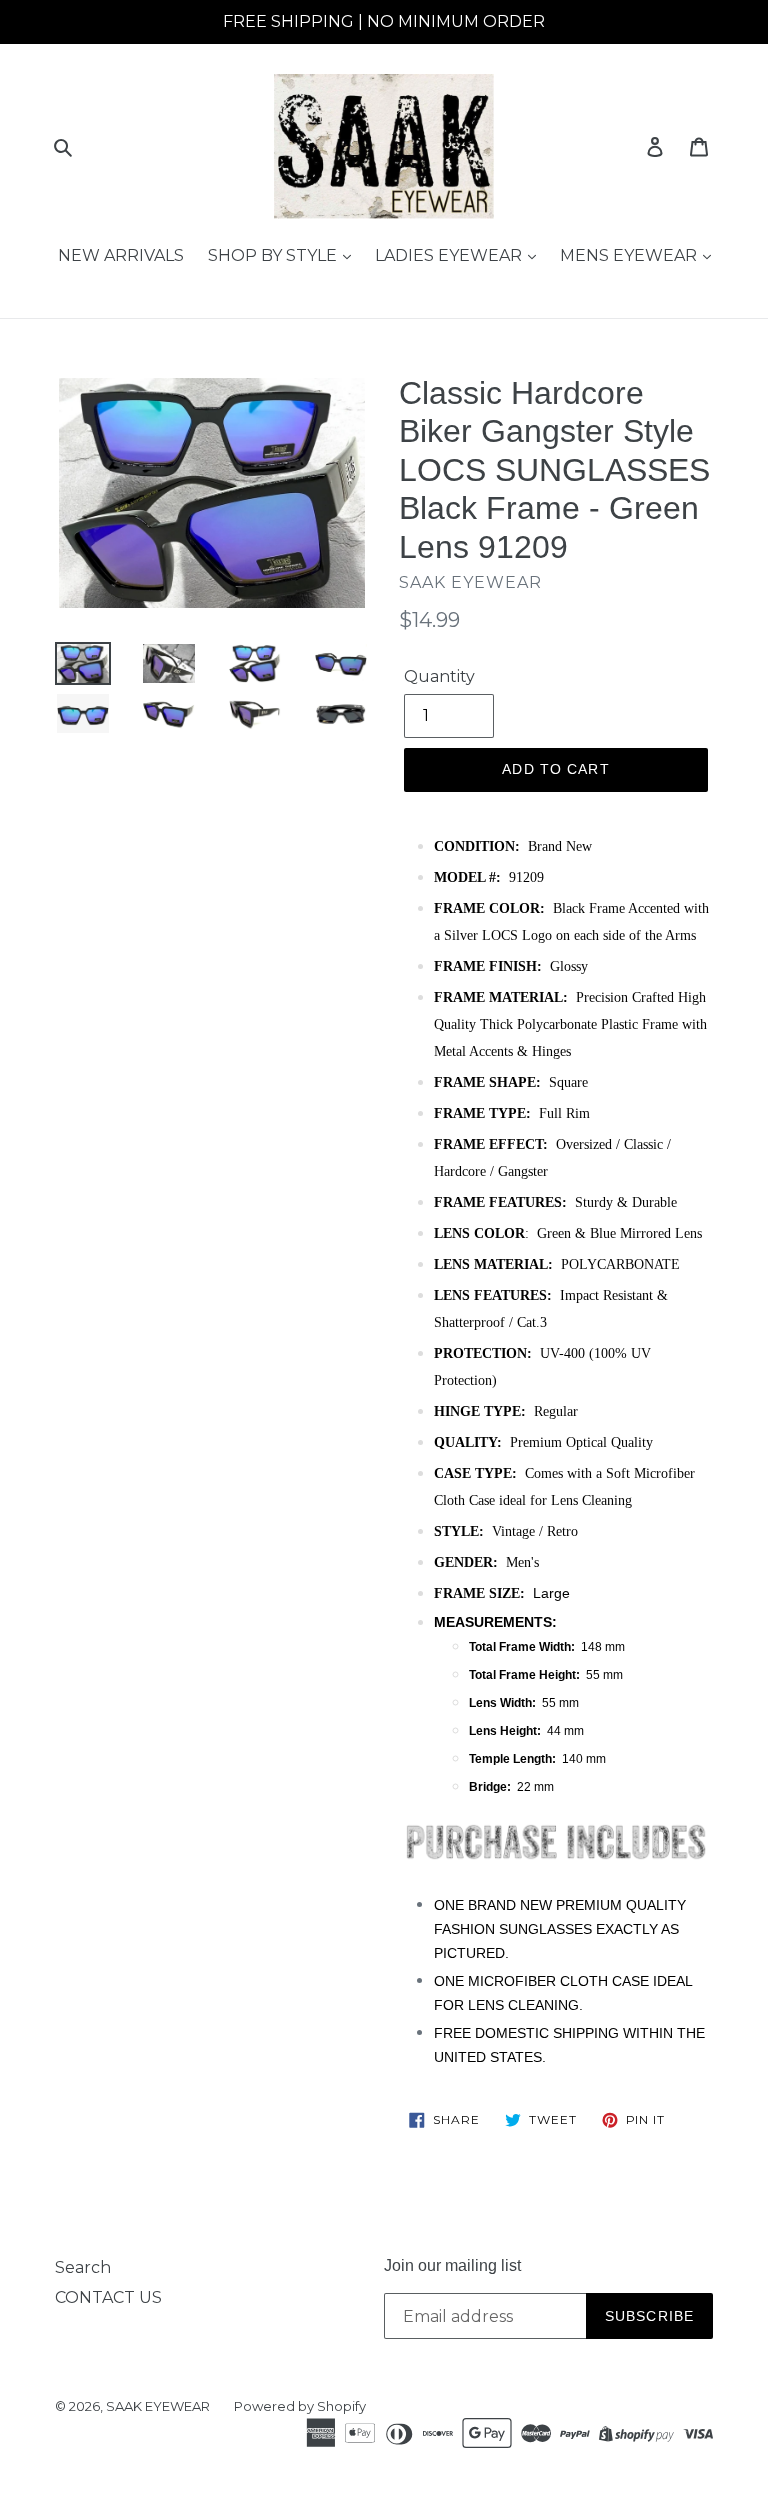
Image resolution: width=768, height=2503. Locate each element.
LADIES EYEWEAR (450, 255)
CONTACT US (108, 2297)
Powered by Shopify (300, 2406)
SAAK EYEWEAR (158, 2406)
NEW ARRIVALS (121, 255)
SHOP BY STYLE (274, 255)
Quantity (439, 676)
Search (83, 2267)
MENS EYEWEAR (630, 255)
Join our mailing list (452, 2265)
